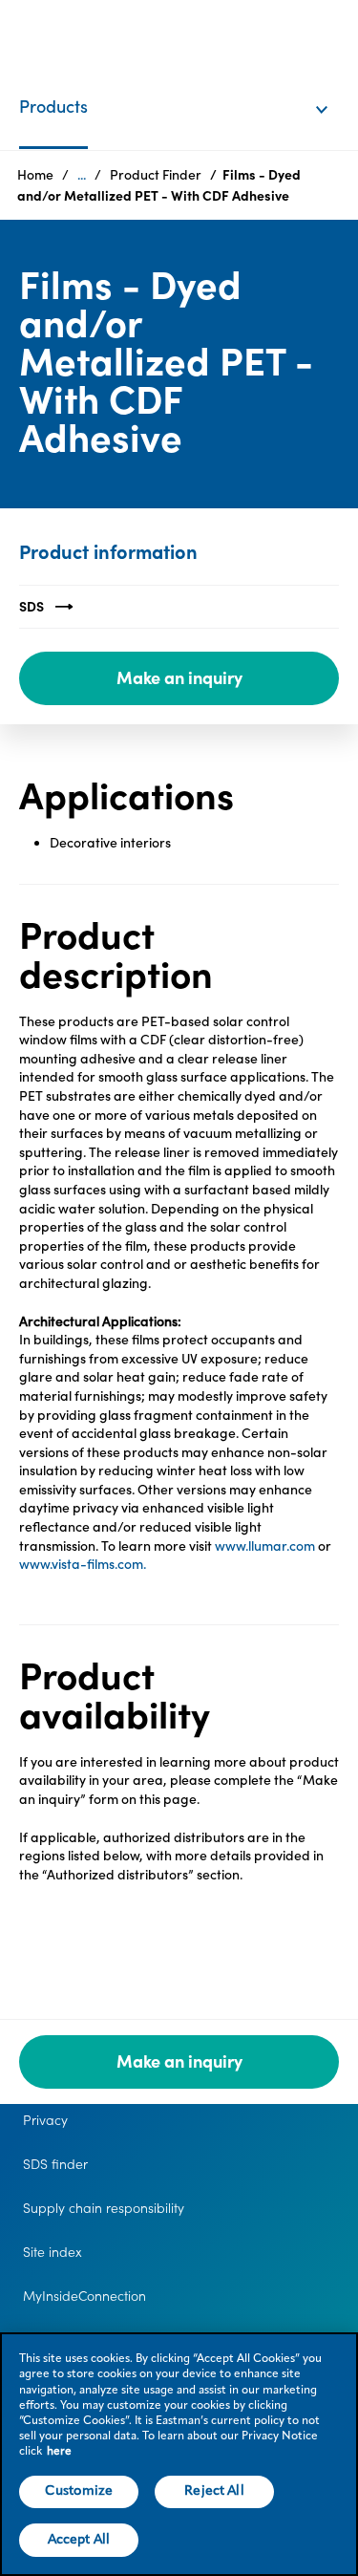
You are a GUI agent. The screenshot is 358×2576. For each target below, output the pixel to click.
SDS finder (55, 2164)
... (82, 175)
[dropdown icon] (334, 90)
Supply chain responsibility (104, 2208)
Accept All (79, 2540)
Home (35, 175)
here (59, 2452)
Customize (79, 2491)
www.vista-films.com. (83, 1564)
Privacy (45, 2120)
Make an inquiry (179, 678)
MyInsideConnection (84, 2296)
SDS (32, 607)
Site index (53, 2252)
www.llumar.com (265, 1546)
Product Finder (156, 175)
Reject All (214, 2491)
